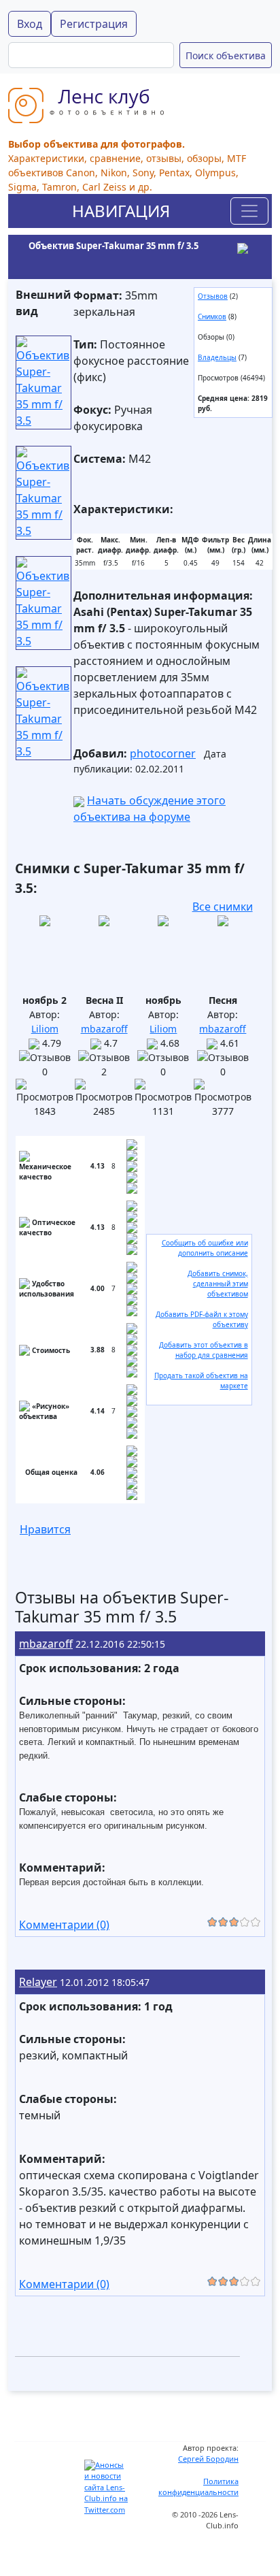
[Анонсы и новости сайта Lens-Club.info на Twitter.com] (107, 2487)
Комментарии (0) (64, 1925)
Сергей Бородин (208, 2459)
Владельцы (217, 357)
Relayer (38, 1982)
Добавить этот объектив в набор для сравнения (204, 1350)
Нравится (45, 1529)
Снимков (212, 316)
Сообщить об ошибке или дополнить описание (205, 1248)
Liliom (45, 1029)
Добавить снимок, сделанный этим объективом (218, 1284)
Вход (30, 24)
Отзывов (213, 296)
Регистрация (94, 24)
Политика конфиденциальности (198, 2487)
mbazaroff (104, 1029)
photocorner (163, 753)
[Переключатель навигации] (249, 211)
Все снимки (223, 907)
